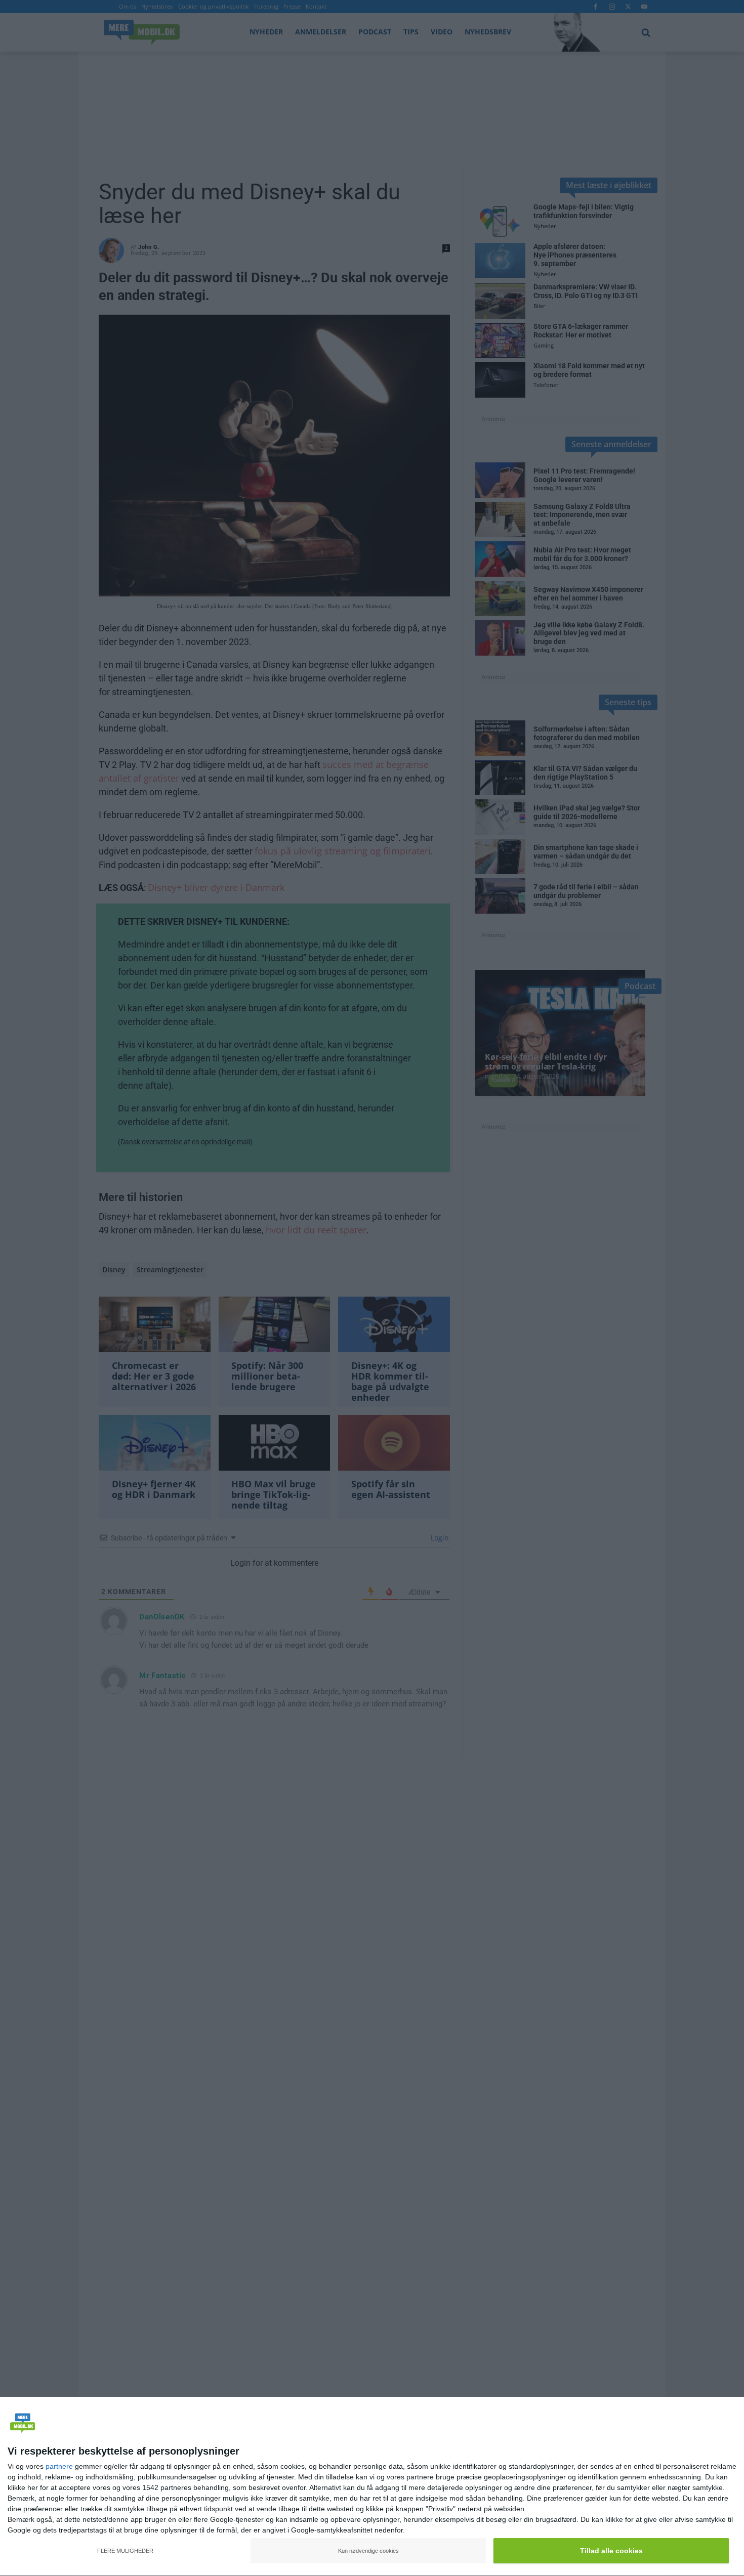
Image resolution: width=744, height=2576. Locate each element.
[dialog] (372, 2487)
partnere (59, 2466)
